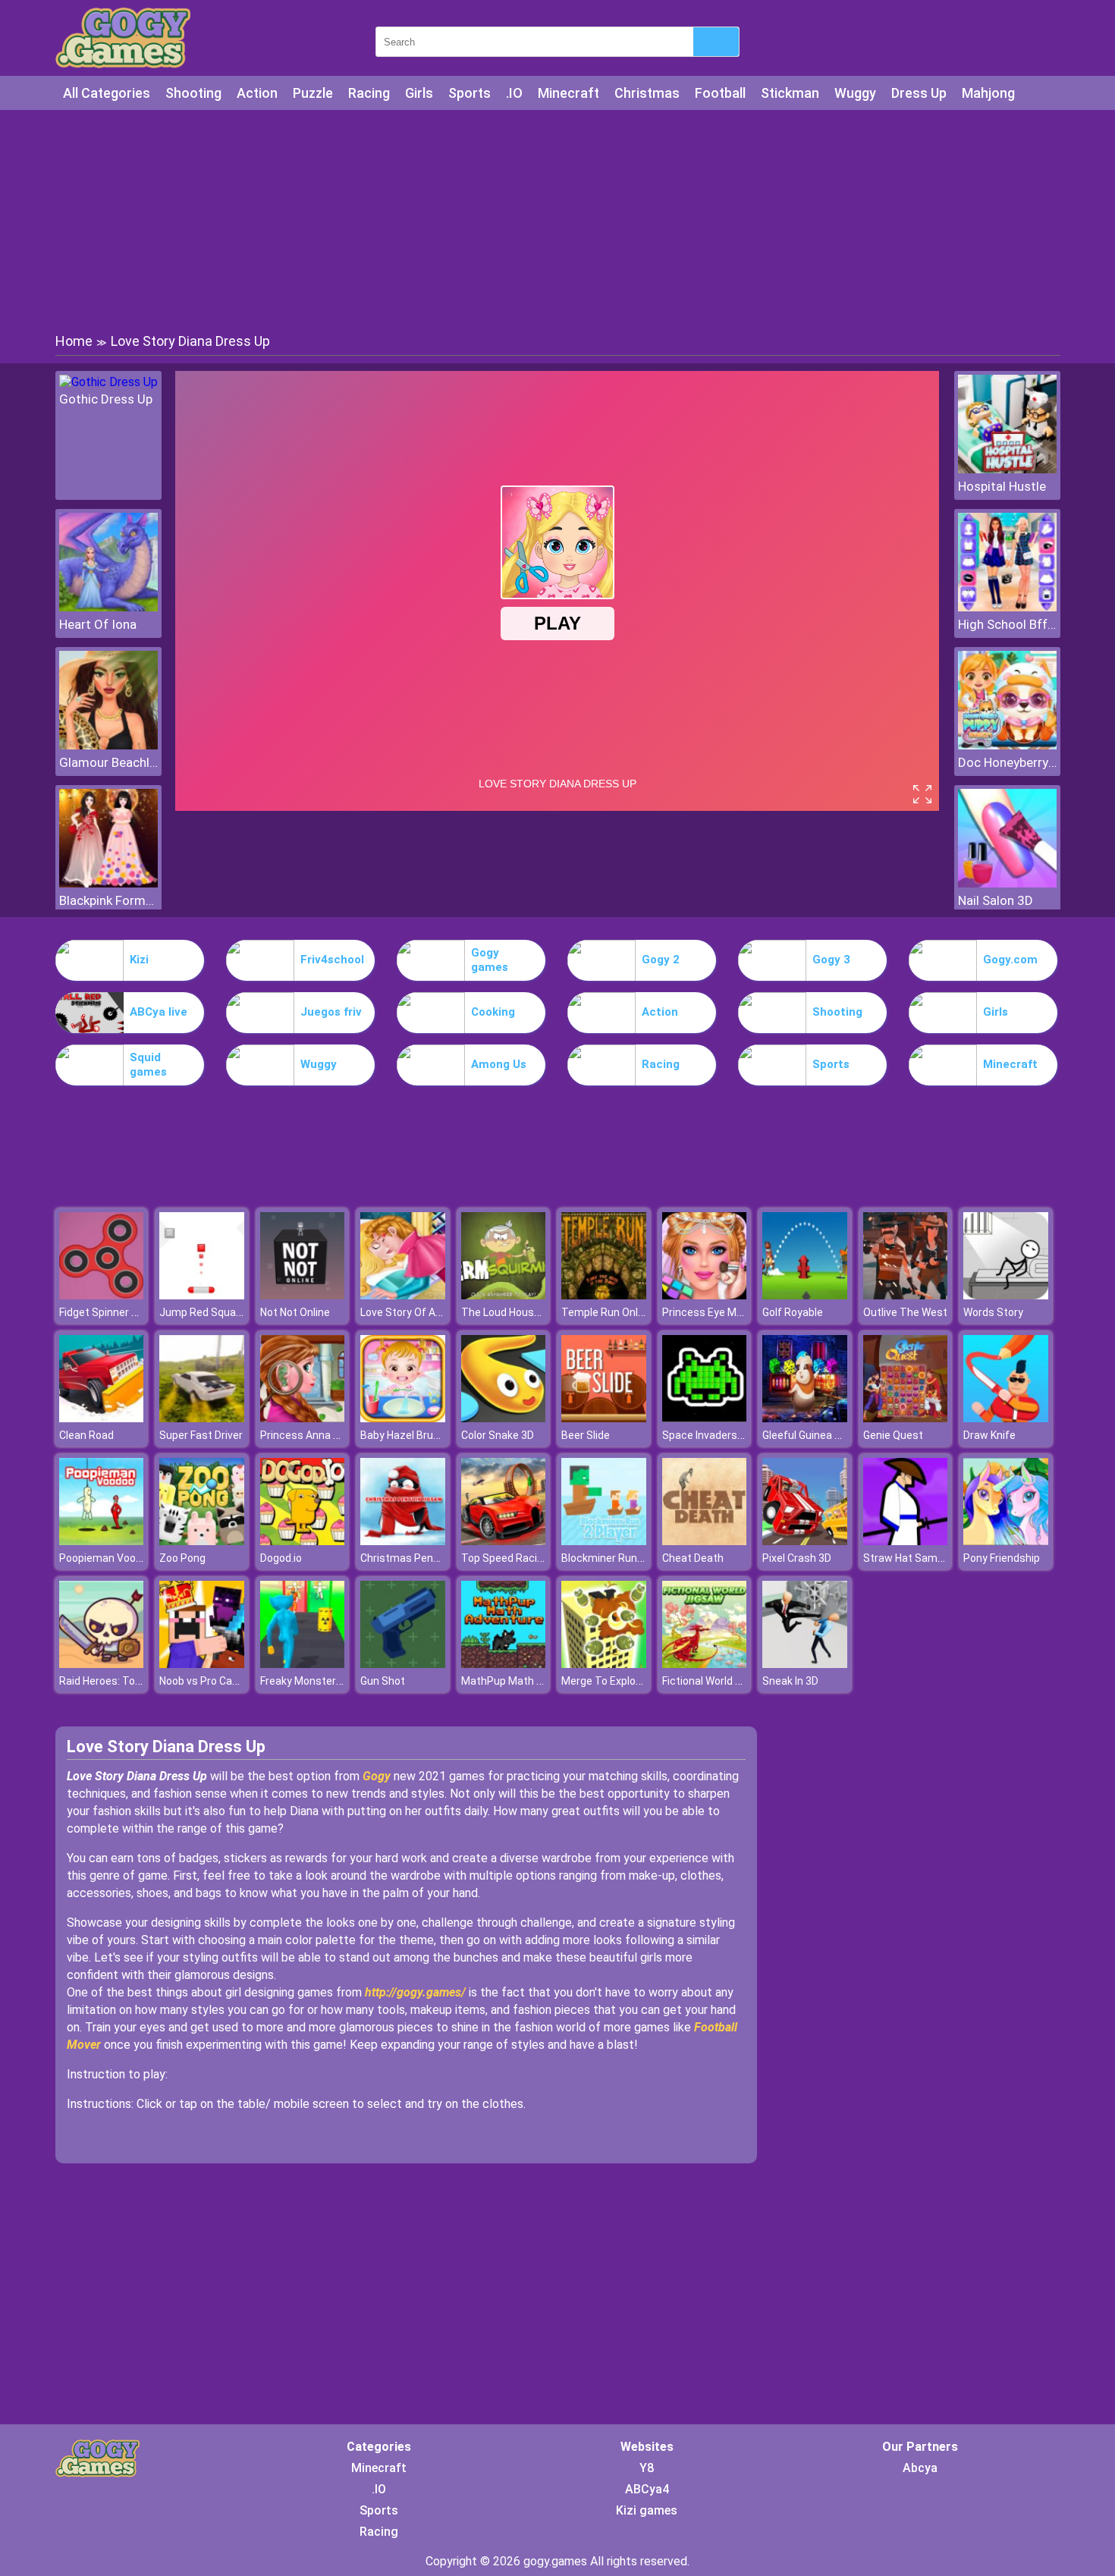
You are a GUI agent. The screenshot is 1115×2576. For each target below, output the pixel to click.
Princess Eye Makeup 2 (718, 1312)
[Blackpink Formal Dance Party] (108, 883)
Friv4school (332, 960)
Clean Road (86, 1435)
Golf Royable (793, 1312)
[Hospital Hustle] (1007, 469)
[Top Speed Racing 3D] (504, 1541)
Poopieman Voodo (104, 1558)
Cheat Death (693, 1558)
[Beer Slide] (604, 1418)
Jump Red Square (203, 1312)
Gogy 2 (661, 960)
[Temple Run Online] (604, 1295)
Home (74, 341)
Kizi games (647, 2510)
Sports (470, 93)
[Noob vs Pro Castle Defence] (202, 1664)
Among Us (499, 1064)
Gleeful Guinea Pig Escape (825, 1435)
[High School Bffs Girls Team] (1007, 607)
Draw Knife (989, 1435)
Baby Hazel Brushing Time (424, 1435)
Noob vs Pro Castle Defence (227, 1681)
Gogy (378, 1776)
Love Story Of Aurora (411, 1312)
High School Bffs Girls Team (1007, 624)
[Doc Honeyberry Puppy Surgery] (1007, 745)
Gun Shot (383, 1681)
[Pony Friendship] (1006, 1541)
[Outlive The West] (906, 1295)
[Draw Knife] (1006, 1418)
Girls (419, 93)
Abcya (920, 2468)
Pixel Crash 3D (797, 1558)
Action (257, 93)
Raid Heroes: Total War (114, 1681)
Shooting (193, 93)
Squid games (148, 1065)
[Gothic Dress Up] (108, 382)
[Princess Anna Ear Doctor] (303, 1418)
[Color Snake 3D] (504, 1418)
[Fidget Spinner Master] (102, 1295)
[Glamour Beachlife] (108, 745)
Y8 (647, 2468)
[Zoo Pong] (202, 1541)
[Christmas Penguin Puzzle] (403, 1541)
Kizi (139, 960)
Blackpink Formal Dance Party (108, 900)
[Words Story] (1006, 1295)
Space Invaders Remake (721, 1435)
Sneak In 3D (790, 1681)
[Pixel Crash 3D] (805, 1541)
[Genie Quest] (906, 1418)
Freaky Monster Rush (312, 1681)
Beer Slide (586, 1435)
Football (720, 93)
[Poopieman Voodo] (102, 1541)
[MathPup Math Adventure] (504, 1664)
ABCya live (159, 1012)
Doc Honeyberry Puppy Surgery (1007, 762)
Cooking (493, 1012)
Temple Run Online (607, 1312)
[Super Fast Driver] (202, 1418)
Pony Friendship (1002, 1558)
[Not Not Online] (303, 1295)
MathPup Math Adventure (524, 1681)
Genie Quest (893, 1435)
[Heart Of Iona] (108, 607)
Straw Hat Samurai (909, 1558)
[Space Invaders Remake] (705, 1418)
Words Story (993, 1312)
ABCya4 (647, 2489)
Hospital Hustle (1002, 486)
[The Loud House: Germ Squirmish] (504, 1295)
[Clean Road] (102, 1418)
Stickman (790, 93)
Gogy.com (1010, 960)
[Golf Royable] (805, 1295)
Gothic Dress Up (106, 399)
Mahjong (988, 93)
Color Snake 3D (498, 1435)
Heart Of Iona (98, 624)
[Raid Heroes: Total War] (102, 1664)
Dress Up (919, 93)
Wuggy (855, 93)
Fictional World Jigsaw (716, 1681)
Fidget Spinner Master (113, 1312)
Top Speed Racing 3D (513, 1558)
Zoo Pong (182, 1558)
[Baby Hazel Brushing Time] (403, 1418)
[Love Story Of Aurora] (403, 1295)
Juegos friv (331, 1012)
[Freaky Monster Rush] (303, 1664)
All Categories (107, 93)
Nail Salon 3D (996, 900)
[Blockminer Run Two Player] (604, 1541)
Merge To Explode (605, 1681)
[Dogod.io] (303, 1541)
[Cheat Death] (705, 1541)
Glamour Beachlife (108, 762)
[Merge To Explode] (604, 1664)
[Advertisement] (557, 220)
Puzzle (313, 93)
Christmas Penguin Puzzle (425, 1558)
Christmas (647, 93)
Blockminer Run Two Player (628, 1558)
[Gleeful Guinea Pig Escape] (805, 1418)
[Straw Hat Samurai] (906, 1541)
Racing (369, 93)
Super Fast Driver (201, 1435)
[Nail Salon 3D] (1007, 883)
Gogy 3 (831, 960)
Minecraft (568, 93)
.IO (514, 93)
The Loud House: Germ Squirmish (542, 1312)
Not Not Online (295, 1312)
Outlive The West (905, 1312)
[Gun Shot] (403, 1664)
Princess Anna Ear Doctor (322, 1435)
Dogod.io (281, 1558)
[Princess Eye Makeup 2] (705, 1295)
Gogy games (490, 960)
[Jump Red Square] (202, 1295)
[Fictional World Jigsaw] (705, 1664)
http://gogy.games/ (415, 1992)
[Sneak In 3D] (805, 1664)
